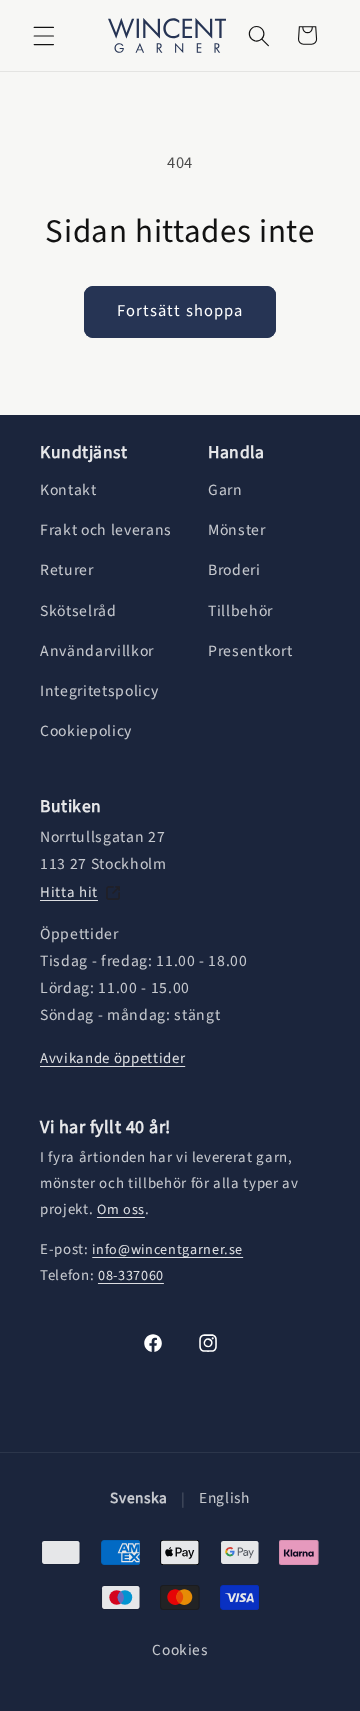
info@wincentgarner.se (167, 1250)
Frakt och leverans (106, 530)
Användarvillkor (97, 651)
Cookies (180, 1650)
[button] (44, 35)
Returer (67, 570)
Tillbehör (240, 611)
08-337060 (131, 1276)
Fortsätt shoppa (180, 311)
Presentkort (250, 651)
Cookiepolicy (86, 731)
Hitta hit (69, 892)
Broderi (234, 570)
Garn (225, 490)
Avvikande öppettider (112, 1058)
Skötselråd (78, 611)
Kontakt (68, 490)
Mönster (237, 530)
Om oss (121, 1210)
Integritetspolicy (99, 691)
